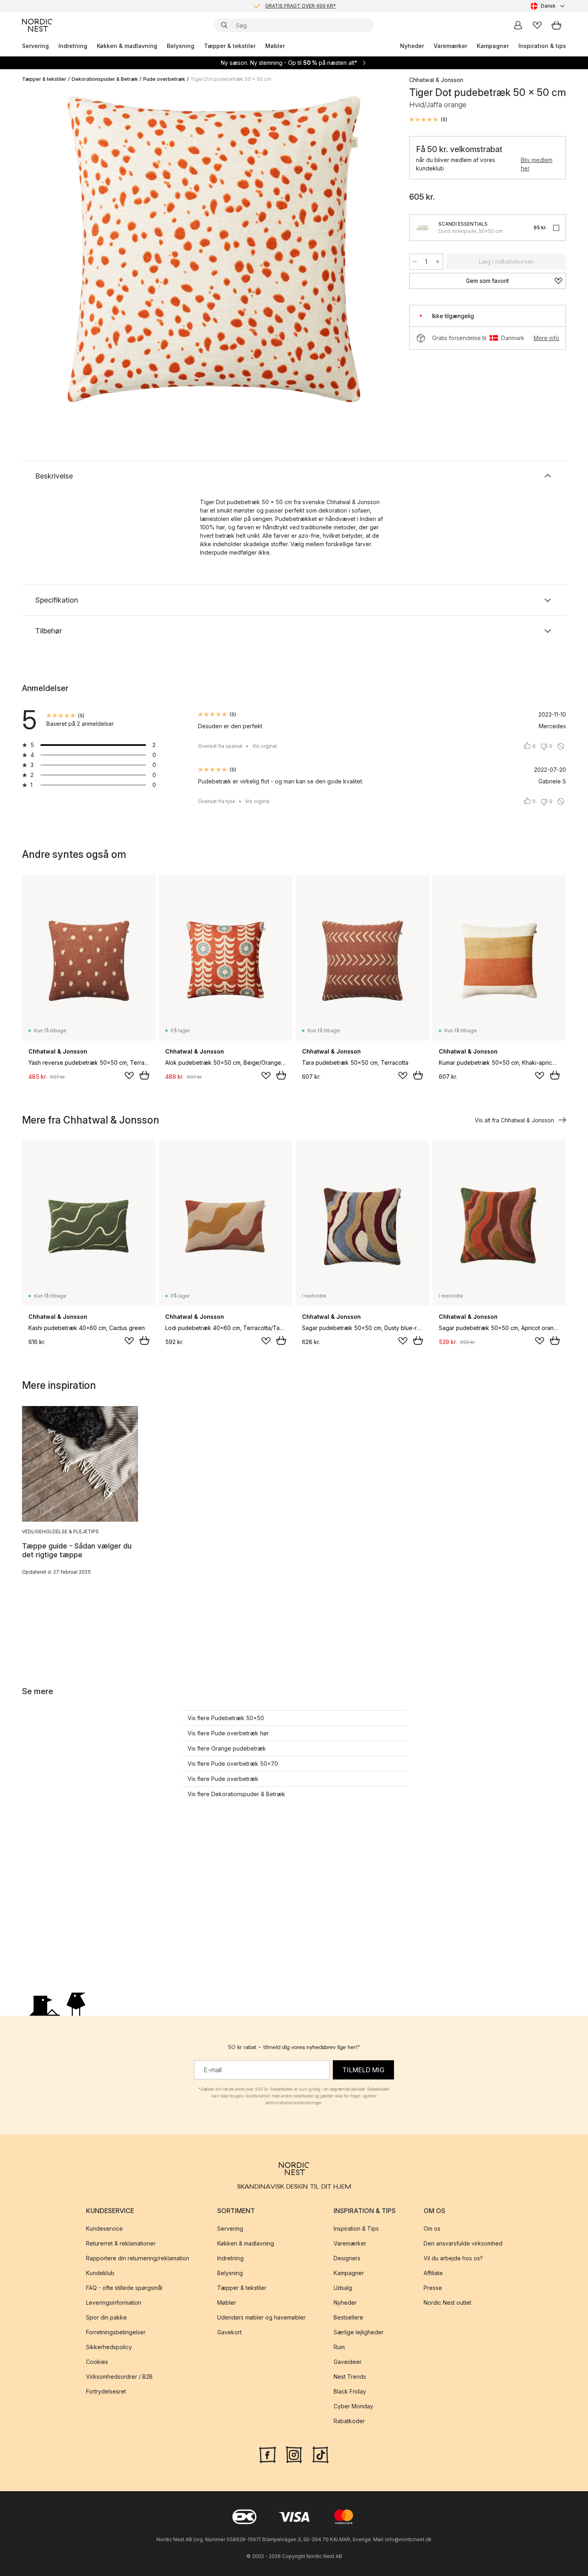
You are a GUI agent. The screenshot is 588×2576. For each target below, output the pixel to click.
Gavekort (229, 2333)
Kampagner (493, 46)
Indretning (73, 46)
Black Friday (350, 2392)
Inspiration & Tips (356, 2229)
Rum (339, 2347)
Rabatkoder (349, 2421)
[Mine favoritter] (537, 25)
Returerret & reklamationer (121, 2244)
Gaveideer (348, 2362)
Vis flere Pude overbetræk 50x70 (233, 1764)
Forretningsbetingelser (116, 2333)
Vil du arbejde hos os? (453, 2259)
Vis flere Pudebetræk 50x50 (226, 1718)
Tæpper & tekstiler (230, 46)
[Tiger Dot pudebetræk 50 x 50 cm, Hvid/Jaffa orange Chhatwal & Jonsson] (214, 249)
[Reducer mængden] (415, 262)
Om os (432, 2229)
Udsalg (343, 2288)
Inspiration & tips (542, 46)
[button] (428, 120)
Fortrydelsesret (106, 2392)
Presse (433, 2288)
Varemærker (450, 46)
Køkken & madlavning (127, 46)
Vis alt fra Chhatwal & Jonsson (514, 1120)
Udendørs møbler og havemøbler (261, 2318)
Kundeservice (104, 2229)
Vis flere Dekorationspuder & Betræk (236, 1794)
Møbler (275, 46)
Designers (347, 2259)
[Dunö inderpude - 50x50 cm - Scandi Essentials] (422, 228)
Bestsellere (348, 2318)
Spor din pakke (106, 2318)
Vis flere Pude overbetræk (223, 1779)
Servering (35, 46)
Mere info (546, 338)
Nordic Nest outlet (447, 2303)
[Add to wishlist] (129, 1076)
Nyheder (412, 46)
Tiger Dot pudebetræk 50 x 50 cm (231, 79)
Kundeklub (100, 2273)
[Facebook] (268, 2454)
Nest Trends (350, 2377)
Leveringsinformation (114, 2303)
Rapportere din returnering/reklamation (138, 2259)
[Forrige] (49, 250)
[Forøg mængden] (438, 262)
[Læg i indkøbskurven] (144, 1075)
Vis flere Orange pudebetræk (227, 1748)
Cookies (97, 2362)
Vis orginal (265, 746)
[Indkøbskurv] (556, 25)
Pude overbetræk (164, 79)
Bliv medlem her (537, 164)
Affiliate (433, 2273)
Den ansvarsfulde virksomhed (463, 2244)
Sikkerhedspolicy (109, 2347)
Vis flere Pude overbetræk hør (228, 1733)
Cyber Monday (353, 2407)
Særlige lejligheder (359, 2333)
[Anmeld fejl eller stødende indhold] (561, 746)
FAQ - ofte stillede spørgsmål (124, 2288)
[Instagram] (294, 2454)
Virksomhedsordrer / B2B (119, 2377)
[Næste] (379, 250)
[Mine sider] (518, 25)
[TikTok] (320, 2454)
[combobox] (548, 6)
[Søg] (224, 25)
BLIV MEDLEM (277, 6)
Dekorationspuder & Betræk (105, 79)
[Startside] (37, 25)
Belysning (181, 46)
